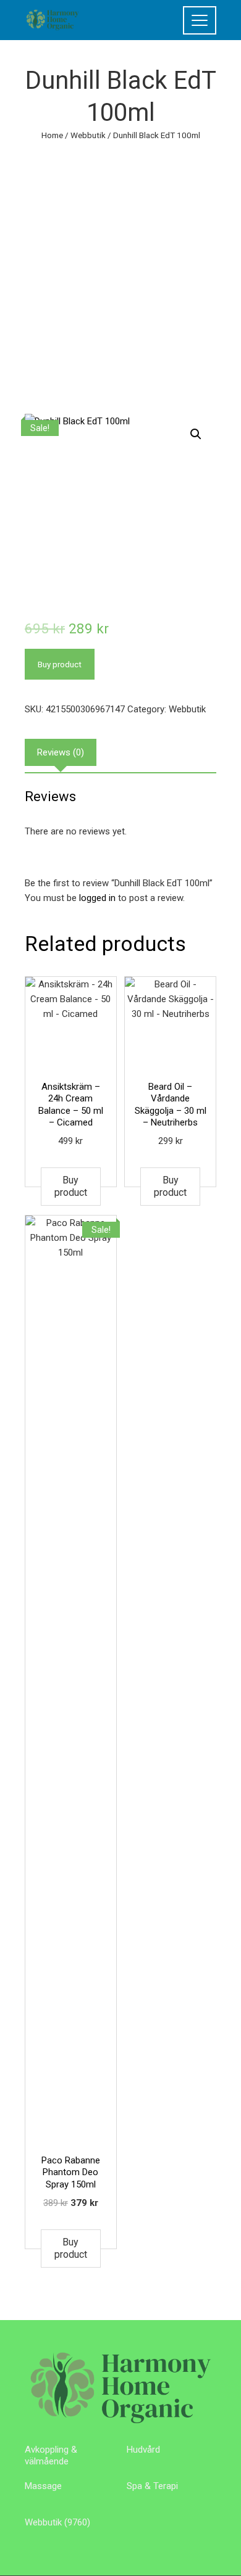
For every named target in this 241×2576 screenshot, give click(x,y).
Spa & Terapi (152, 2486)
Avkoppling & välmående (51, 2456)
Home (52, 135)
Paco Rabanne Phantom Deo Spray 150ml (71, 2172)
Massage (43, 2486)
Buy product (60, 664)
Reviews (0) (61, 752)
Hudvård (143, 2450)
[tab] (61, 752)
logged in (97, 898)
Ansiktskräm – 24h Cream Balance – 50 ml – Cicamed (71, 1105)
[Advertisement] (120, 269)
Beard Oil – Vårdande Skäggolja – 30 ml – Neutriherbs (171, 1105)
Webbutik (88, 135)
